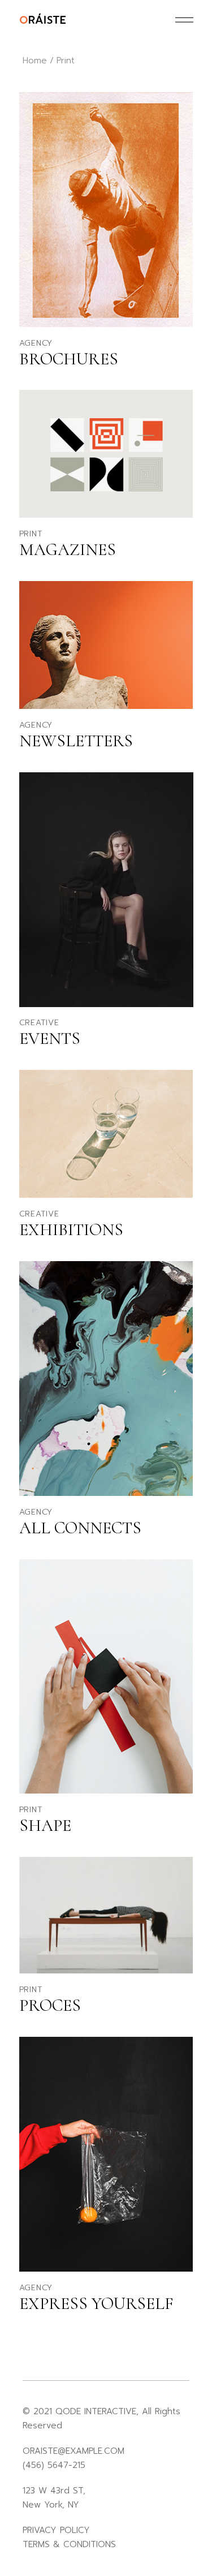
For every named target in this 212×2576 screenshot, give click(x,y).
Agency (36, 343)
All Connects (80, 1528)
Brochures (69, 359)
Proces (50, 2005)
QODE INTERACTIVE (96, 2411)
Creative (39, 1023)
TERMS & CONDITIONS (69, 2544)
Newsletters (76, 741)
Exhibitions (71, 1230)
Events (50, 1038)
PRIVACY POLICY (56, 2530)
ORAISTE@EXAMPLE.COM (73, 2451)
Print (31, 534)
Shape (45, 1825)
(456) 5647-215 (54, 2465)
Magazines (68, 550)
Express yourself (96, 2304)
